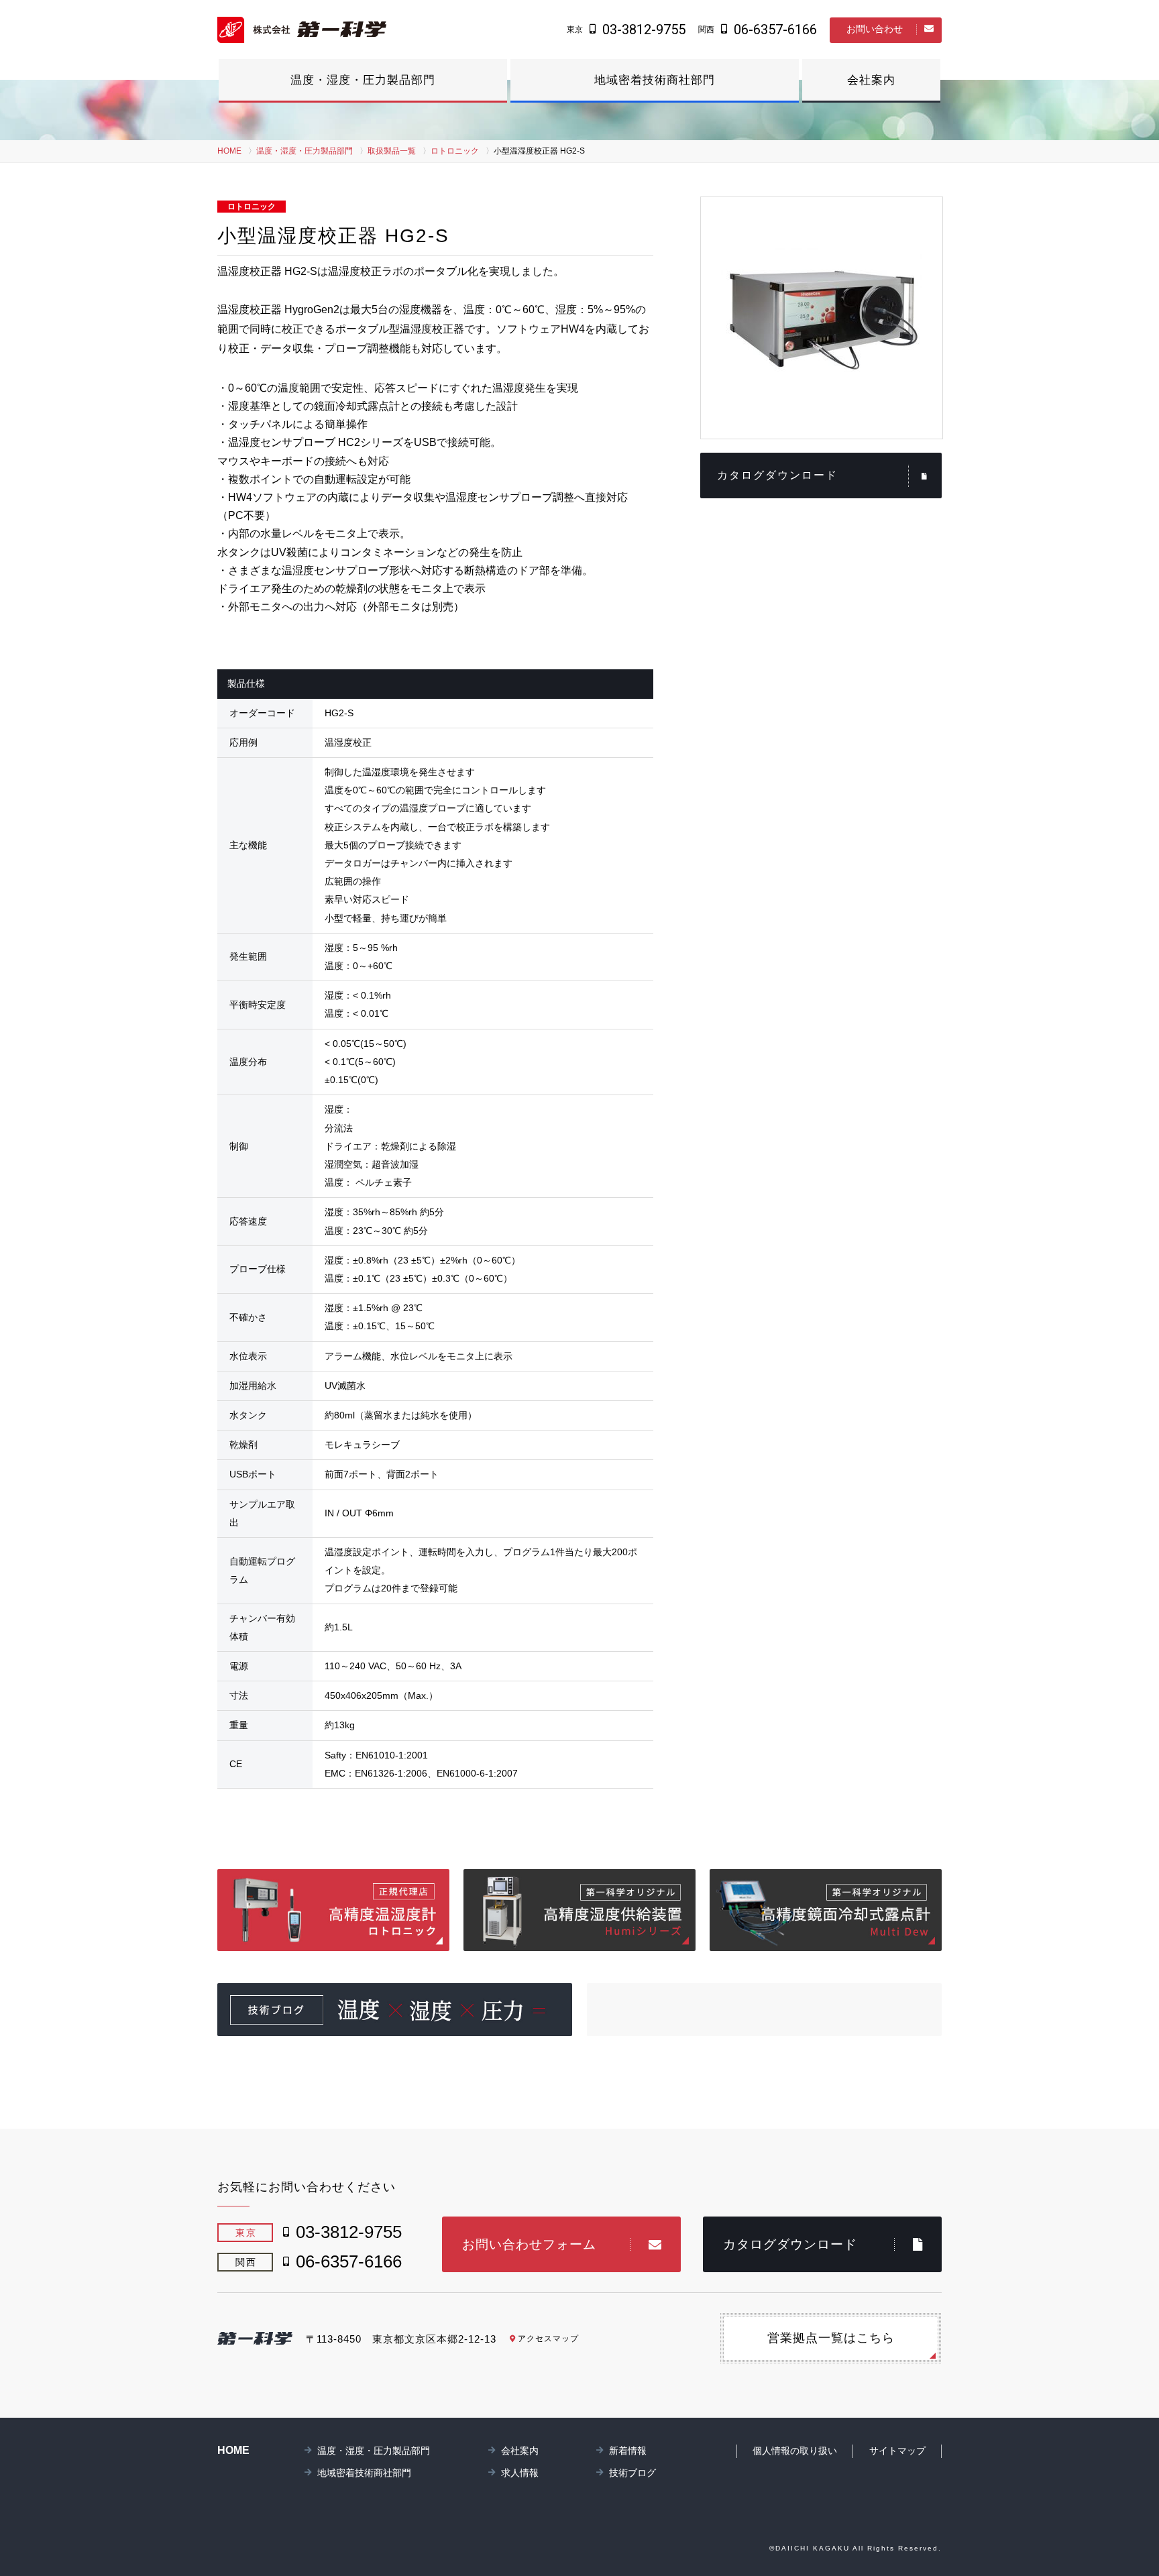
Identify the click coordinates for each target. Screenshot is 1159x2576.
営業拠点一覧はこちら (831, 2338)
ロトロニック (455, 151)
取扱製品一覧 (392, 151)
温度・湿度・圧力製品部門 (363, 80)
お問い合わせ (875, 29)
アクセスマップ (548, 2339)
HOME (229, 151)
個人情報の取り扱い (795, 2451)
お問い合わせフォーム (529, 2244)
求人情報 (520, 2473)
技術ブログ (632, 2473)
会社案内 (871, 80)
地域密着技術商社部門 (655, 80)
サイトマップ (897, 2451)
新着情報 (628, 2451)
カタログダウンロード (777, 475)
